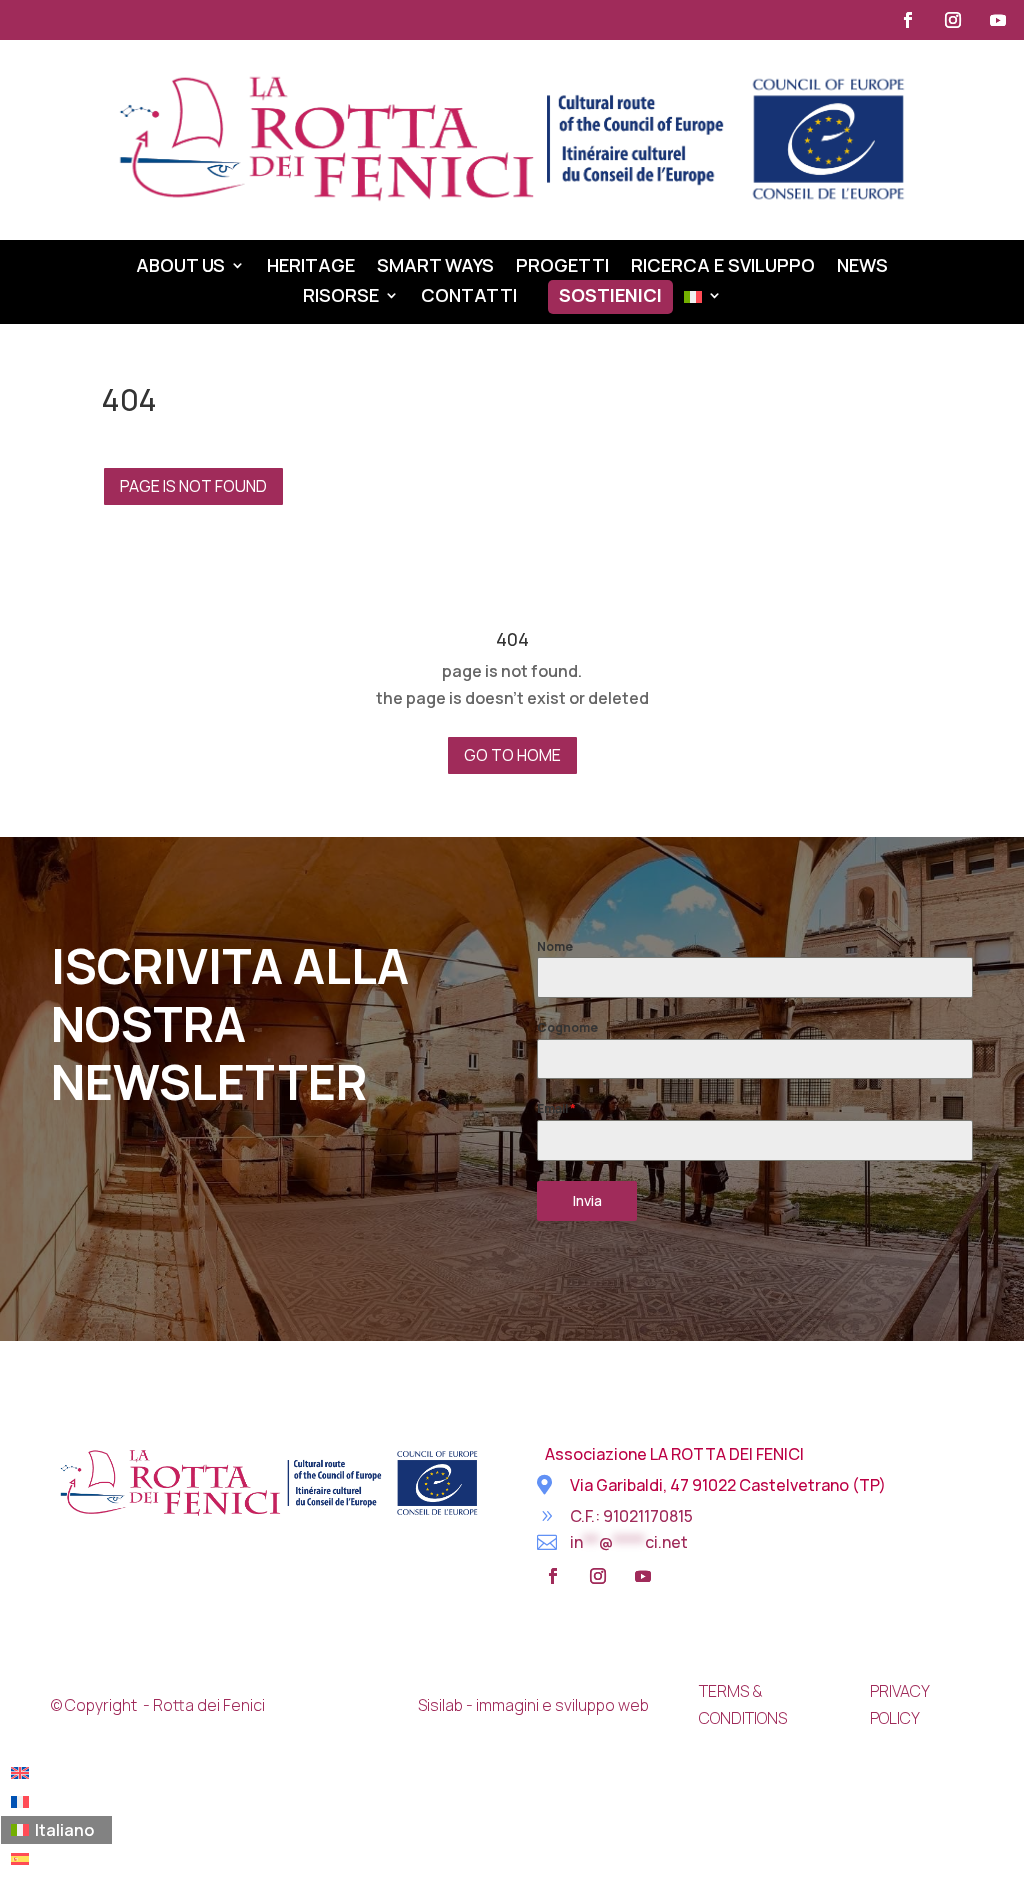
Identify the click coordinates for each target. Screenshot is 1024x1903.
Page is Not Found (193, 486)
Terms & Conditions (743, 1704)
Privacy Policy (899, 1704)
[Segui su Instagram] (953, 20)
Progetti (562, 267)
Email (556, 1108)
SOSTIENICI (610, 297)
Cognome (567, 1027)
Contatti (469, 297)
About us (180, 267)
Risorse (341, 297)
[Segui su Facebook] (908, 20)
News (862, 267)
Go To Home (512, 755)
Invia (587, 1200)
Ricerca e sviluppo (723, 267)
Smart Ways (435, 267)
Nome (555, 946)
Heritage (311, 267)
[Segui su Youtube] (998, 20)
